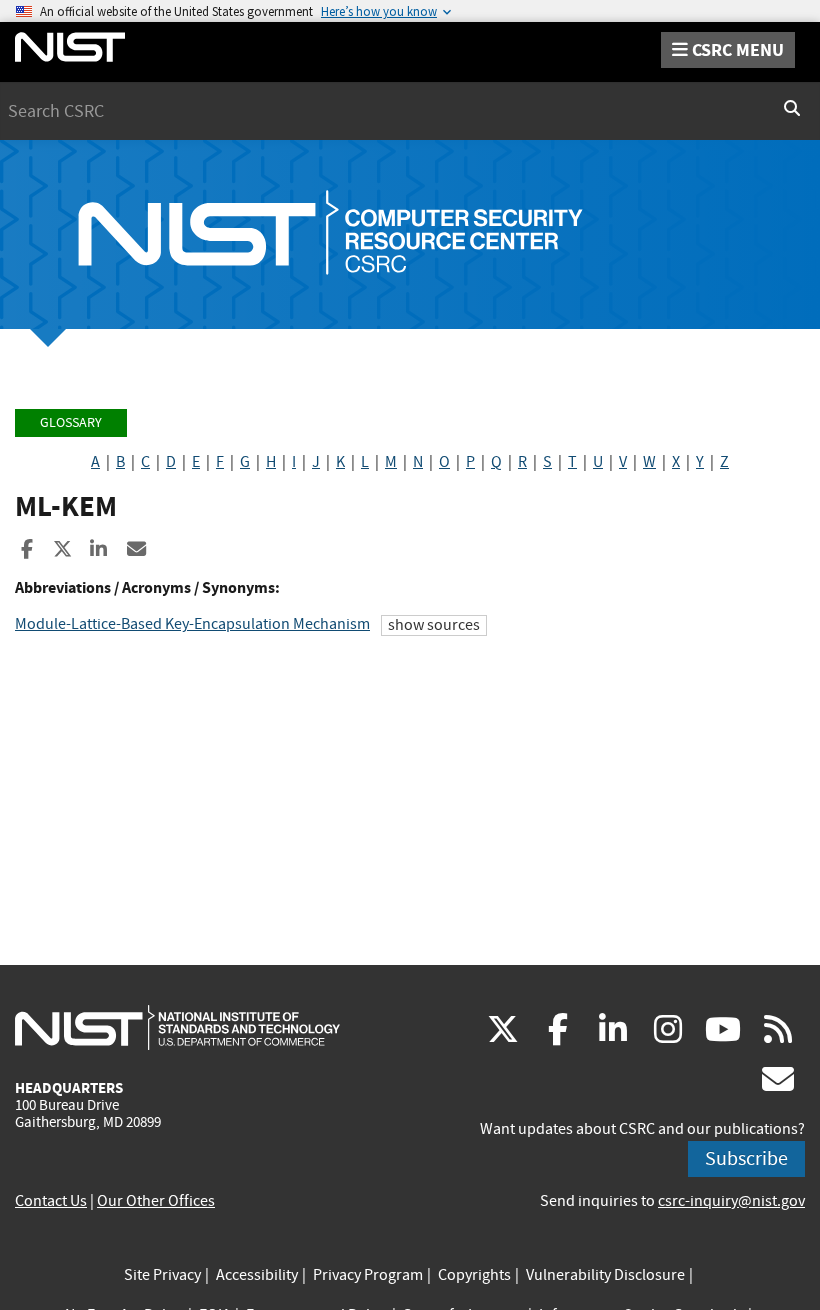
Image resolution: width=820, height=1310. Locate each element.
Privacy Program (368, 1275)
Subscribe (746, 1158)
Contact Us (51, 1201)
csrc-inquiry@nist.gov (731, 1201)
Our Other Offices (156, 1201)
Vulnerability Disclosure (605, 1275)
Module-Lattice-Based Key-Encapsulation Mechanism (192, 624)
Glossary (71, 422)
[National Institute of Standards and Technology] (177, 1027)
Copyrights (474, 1275)
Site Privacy (162, 1275)
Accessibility (257, 1275)
